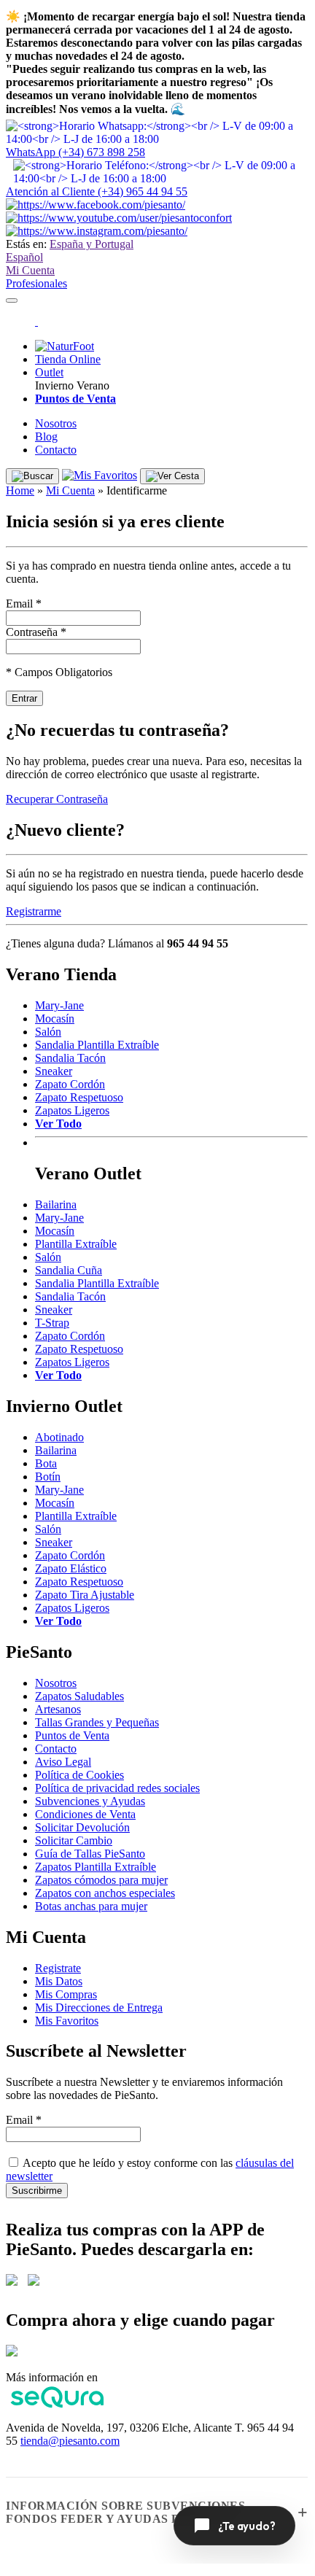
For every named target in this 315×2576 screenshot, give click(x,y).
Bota (46, 1463)
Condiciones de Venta (85, 1814)
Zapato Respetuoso (79, 1097)
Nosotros (56, 423)
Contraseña (36, 632)
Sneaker (54, 1071)
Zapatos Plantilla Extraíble (96, 1867)
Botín (48, 1477)
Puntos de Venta (72, 1735)
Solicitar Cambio (74, 1840)
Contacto (56, 450)
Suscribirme (37, 2191)
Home (20, 490)
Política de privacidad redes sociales (117, 1788)
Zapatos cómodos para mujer (101, 1880)
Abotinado (59, 1437)
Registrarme (34, 911)
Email (24, 604)
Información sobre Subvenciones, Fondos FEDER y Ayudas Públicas (127, 2512)
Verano (93, 385)
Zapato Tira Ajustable (85, 1595)
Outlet (49, 372)
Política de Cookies (79, 1775)
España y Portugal (92, 244)
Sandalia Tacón (70, 1058)
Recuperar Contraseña (57, 799)
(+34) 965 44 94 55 (97, 191)
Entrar (24, 698)
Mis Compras (66, 1994)
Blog (46, 437)
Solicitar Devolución (82, 1827)
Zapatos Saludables (79, 1696)
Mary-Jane (59, 1005)
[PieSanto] (36, 321)
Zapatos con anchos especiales (105, 1893)
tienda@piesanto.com (70, 2441)
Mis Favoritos (67, 2021)
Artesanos (58, 1709)
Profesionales (36, 283)
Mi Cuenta (30, 270)
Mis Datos (59, 1981)
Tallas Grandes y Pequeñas (97, 1722)
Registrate (58, 1968)
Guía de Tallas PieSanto (90, 1854)
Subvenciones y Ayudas (90, 1801)
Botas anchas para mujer (91, 1906)
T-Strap (52, 1323)
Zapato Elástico (71, 1568)
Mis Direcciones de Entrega (99, 2007)
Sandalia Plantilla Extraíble (97, 1045)
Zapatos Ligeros (72, 1110)
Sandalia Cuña (69, 1270)
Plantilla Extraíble (76, 1244)
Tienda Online (68, 359)
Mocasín (55, 1019)
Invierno (54, 385)
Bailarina (56, 1204)
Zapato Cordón (70, 1084)
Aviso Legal (63, 1762)
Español (24, 257)
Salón (48, 1032)
